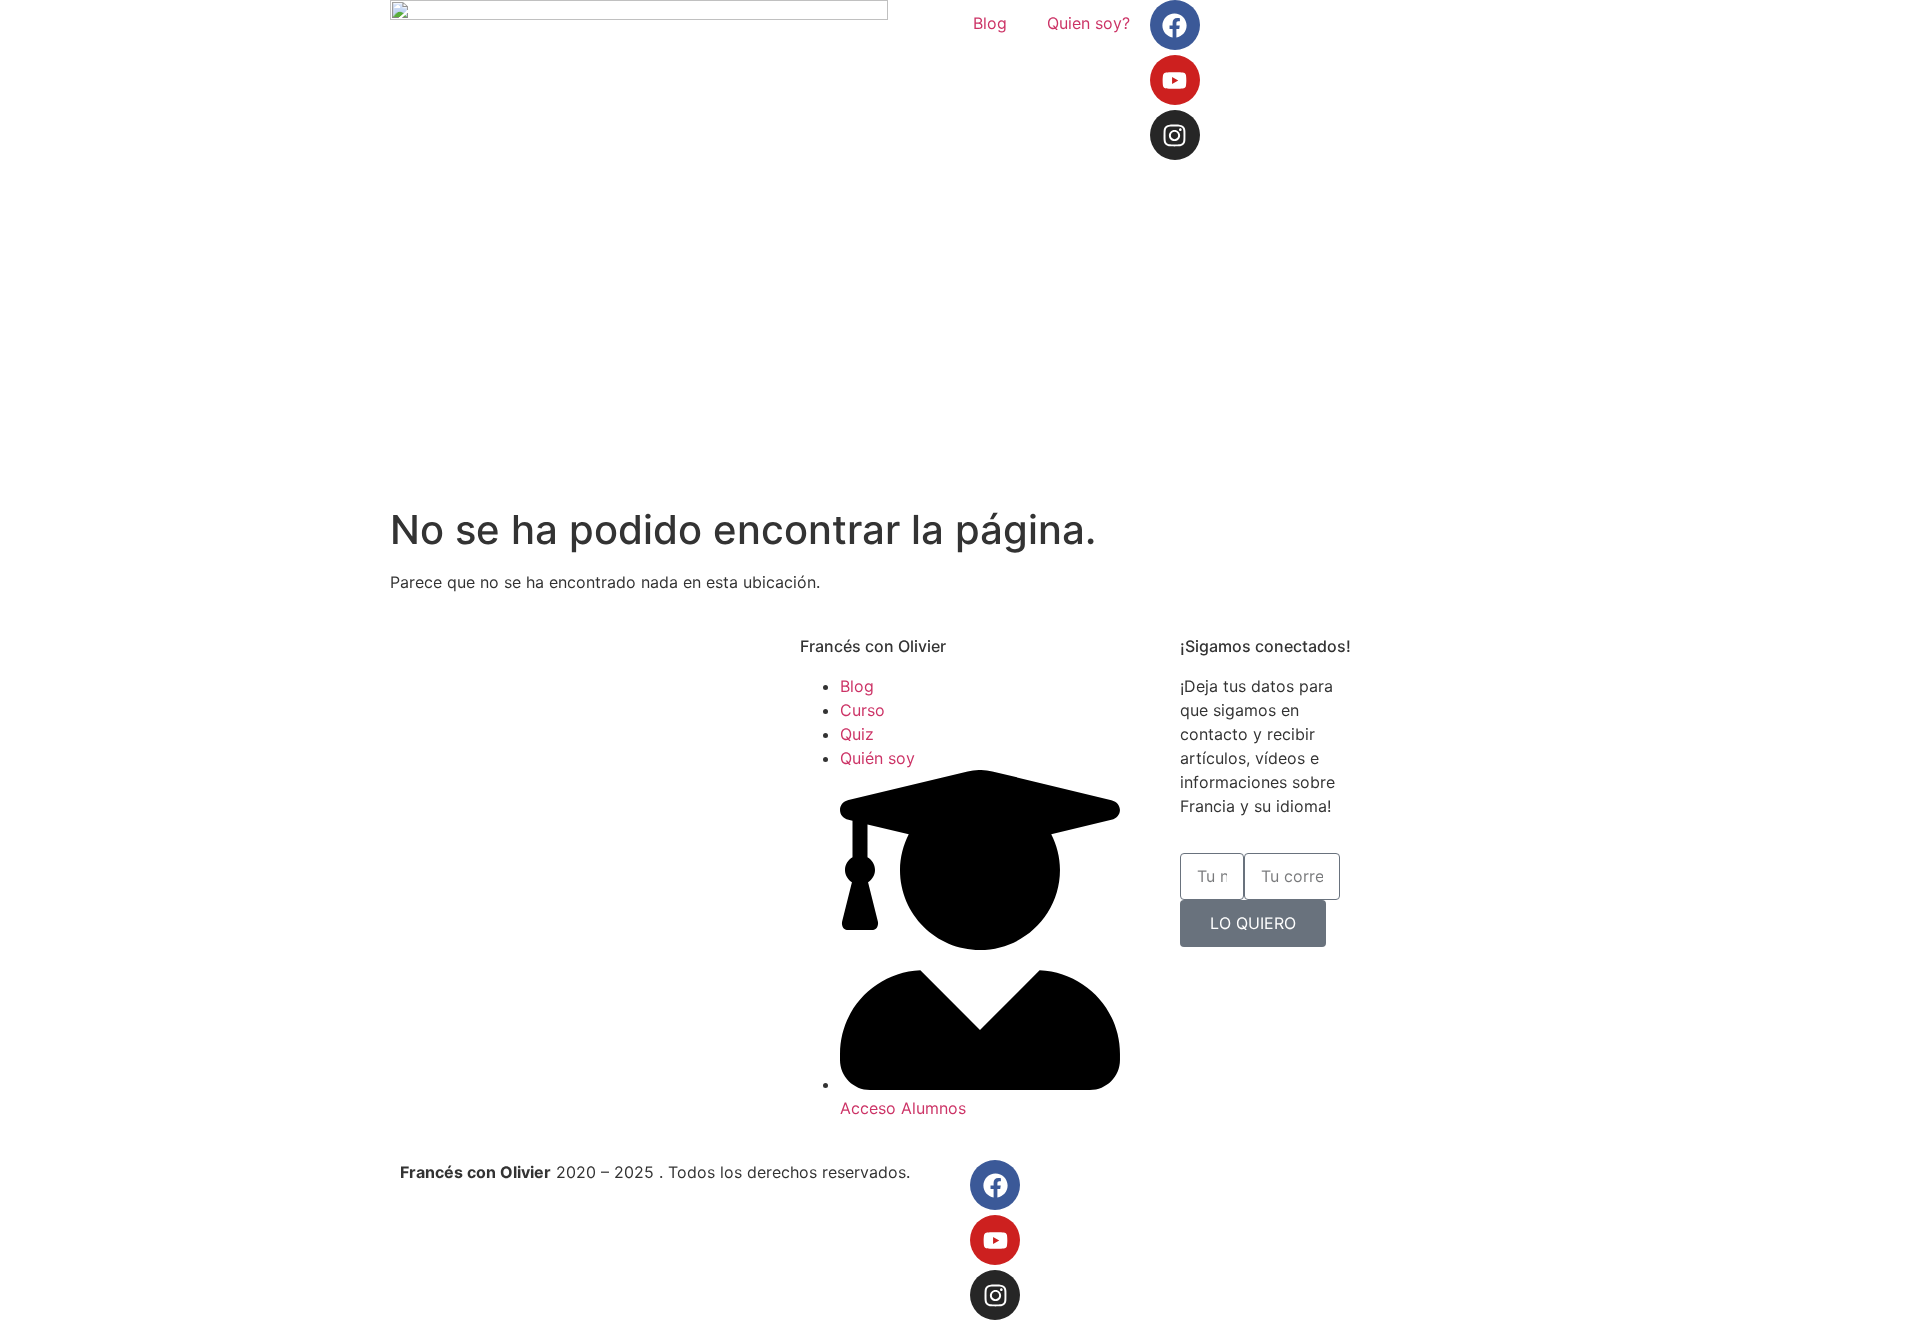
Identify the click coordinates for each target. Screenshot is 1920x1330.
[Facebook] (1175, 25)
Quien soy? (1088, 23)
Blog (990, 23)
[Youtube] (1175, 80)
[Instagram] (1175, 135)
